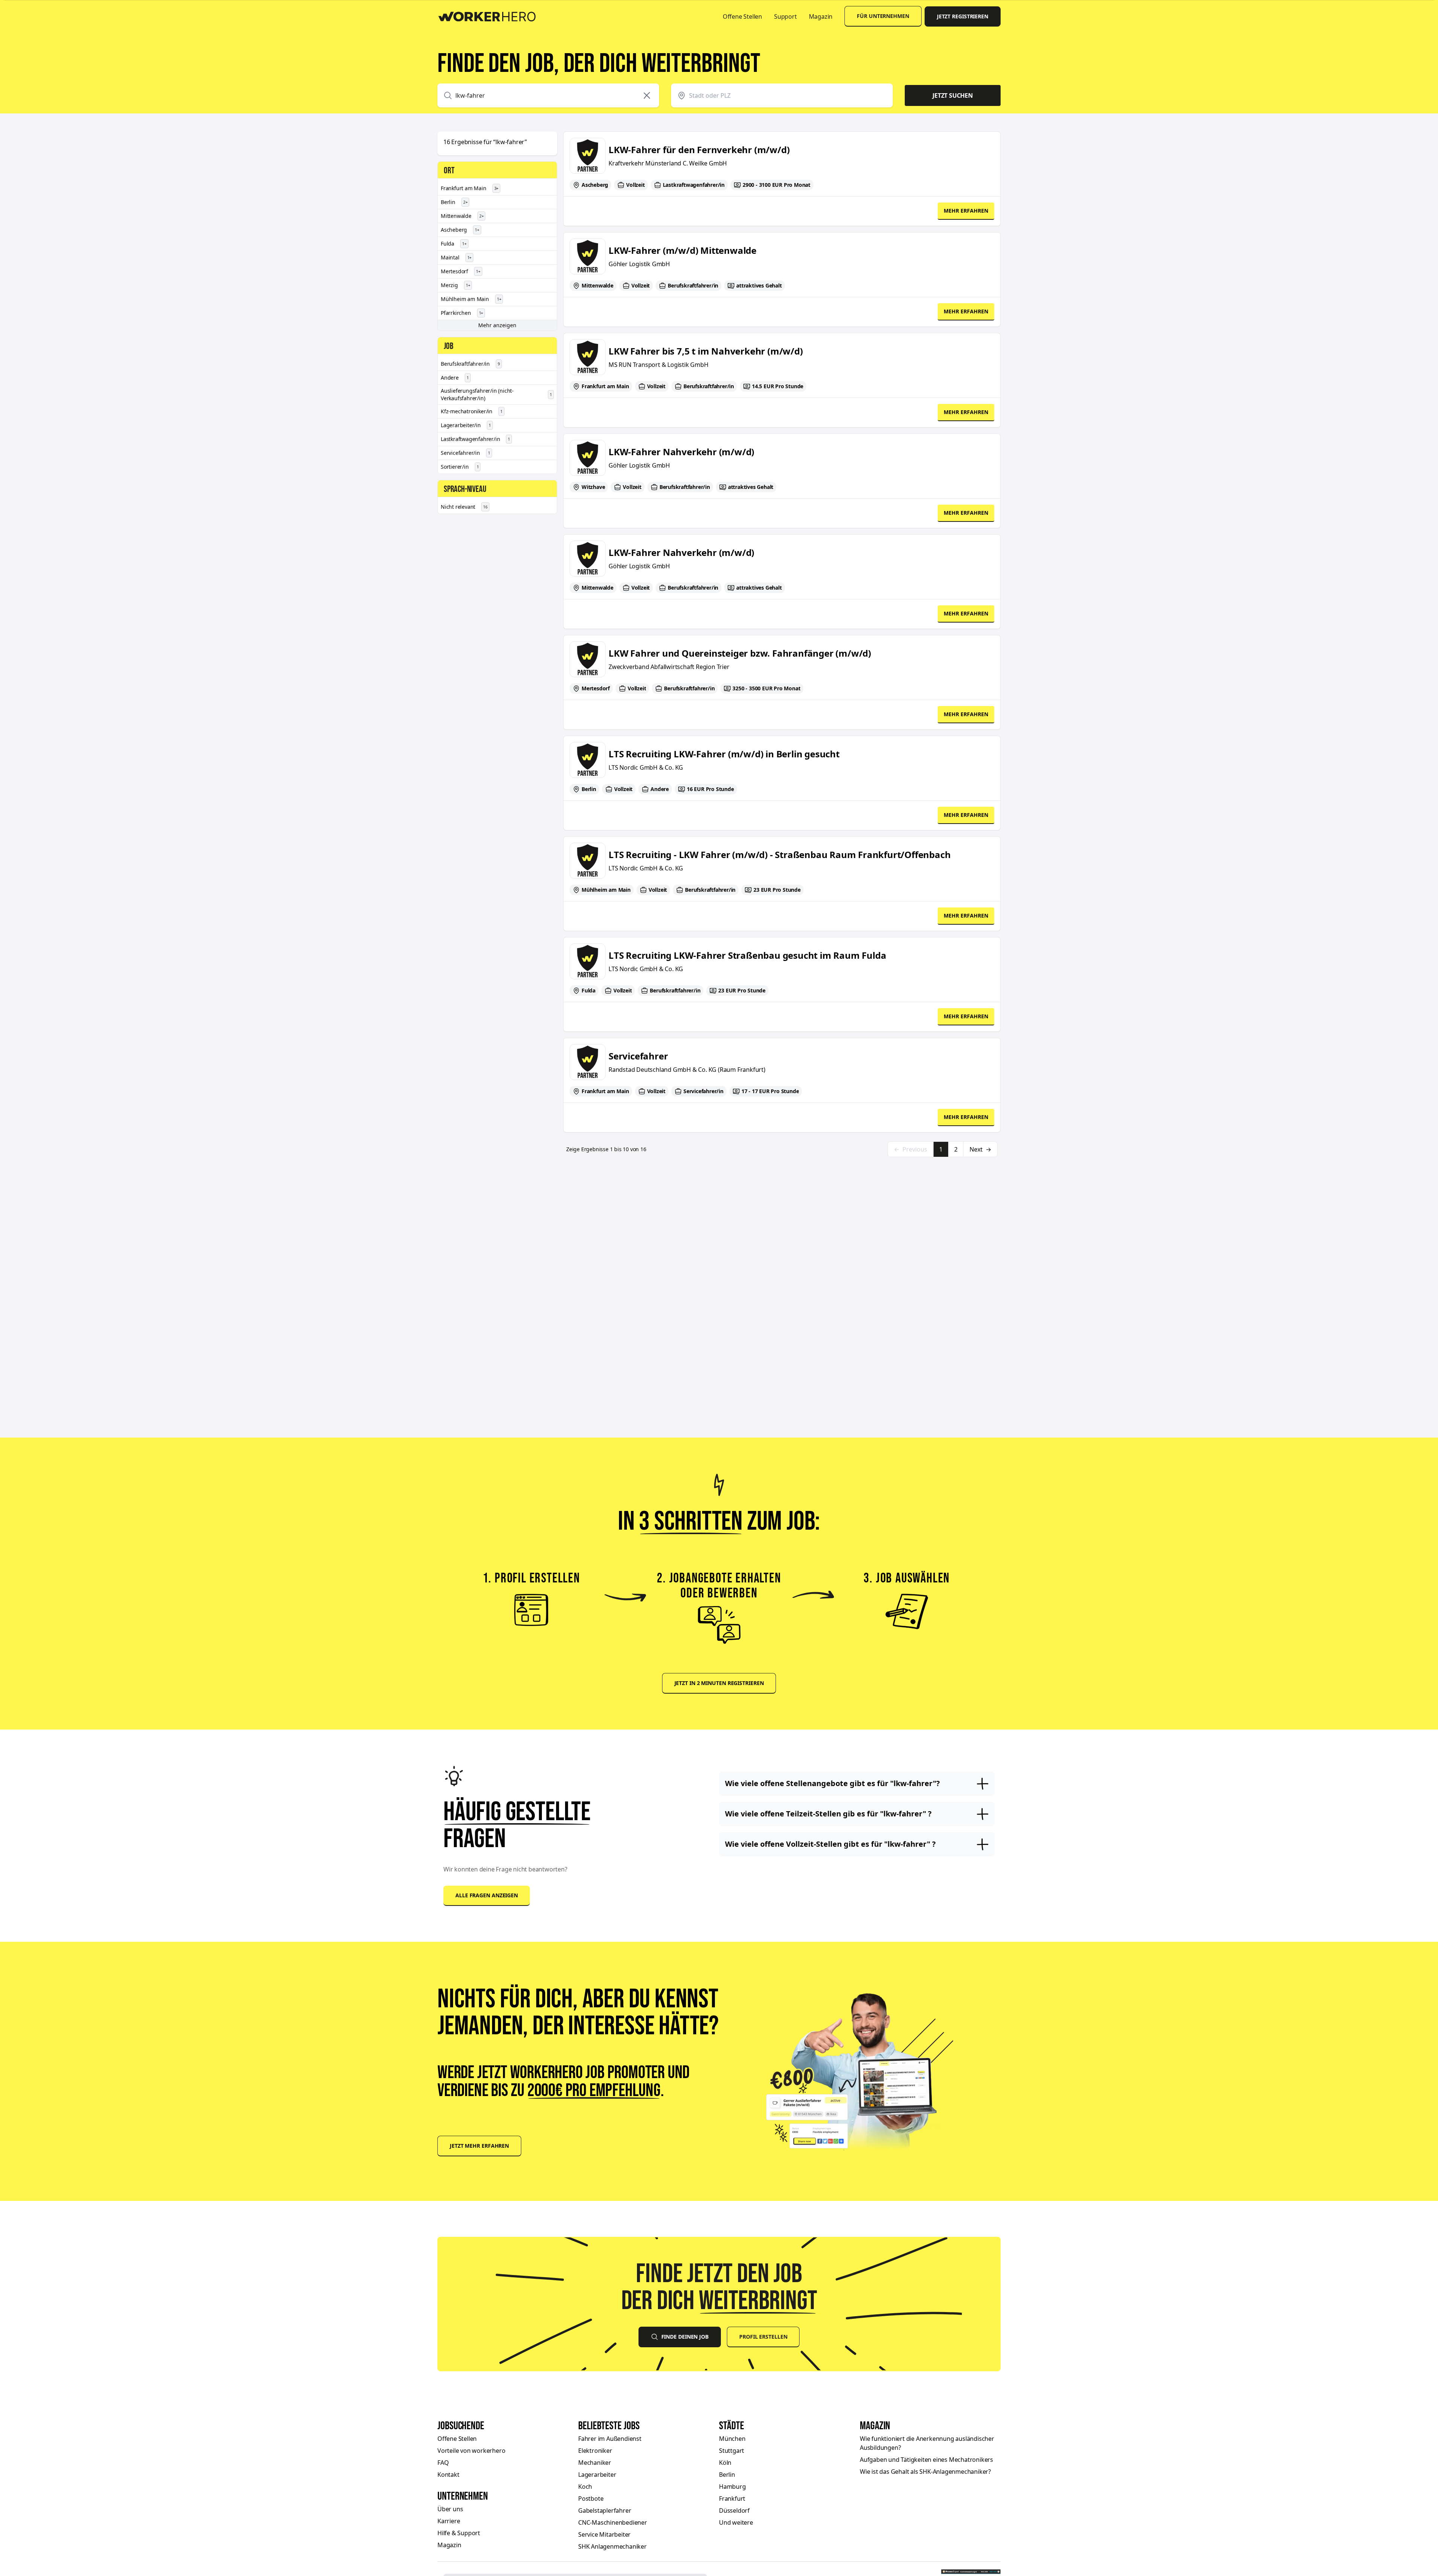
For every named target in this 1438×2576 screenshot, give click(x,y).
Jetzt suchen (953, 95)
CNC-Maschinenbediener (613, 2522)
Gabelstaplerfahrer (605, 2510)
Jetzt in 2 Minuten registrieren (719, 1683)
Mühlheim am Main (471, 299)
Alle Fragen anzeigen (487, 1895)
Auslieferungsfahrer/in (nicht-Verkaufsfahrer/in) (496, 394)
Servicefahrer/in (465, 453)
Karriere (449, 2521)
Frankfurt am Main (470, 188)
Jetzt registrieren (963, 16)
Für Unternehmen (883, 16)
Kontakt (448, 2475)
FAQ (443, 2463)
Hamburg (732, 2487)
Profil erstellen (763, 2337)
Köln (725, 2463)
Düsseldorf (734, 2510)
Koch (585, 2487)
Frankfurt (732, 2499)
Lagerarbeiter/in (466, 425)
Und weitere (736, 2522)
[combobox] (548, 95)
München (732, 2439)
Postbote (591, 2499)
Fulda (454, 244)
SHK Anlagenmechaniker (612, 2546)
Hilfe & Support (459, 2533)
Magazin (821, 16)
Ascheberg (460, 230)
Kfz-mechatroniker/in (472, 411)
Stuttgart (732, 2451)
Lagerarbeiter (597, 2475)
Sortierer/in (460, 467)
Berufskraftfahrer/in (470, 364)
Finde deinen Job (685, 2337)
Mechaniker (595, 2463)
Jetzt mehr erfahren (479, 2146)
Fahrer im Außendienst (610, 2439)
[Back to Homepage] (492, 15)
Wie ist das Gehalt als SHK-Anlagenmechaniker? (925, 2472)
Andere (455, 378)
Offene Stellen (742, 16)
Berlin (454, 202)
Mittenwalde (462, 216)
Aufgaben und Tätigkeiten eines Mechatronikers (926, 2460)
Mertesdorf (461, 271)
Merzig (455, 285)
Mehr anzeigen (497, 325)
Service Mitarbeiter (604, 2534)
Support (785, 16)
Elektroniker (595, 2451)
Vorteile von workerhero (471, 2451)
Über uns (450, 2509)
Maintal (456, 257)
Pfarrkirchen (462, 313)
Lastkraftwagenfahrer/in (475, 439)
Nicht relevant (464, 507)
